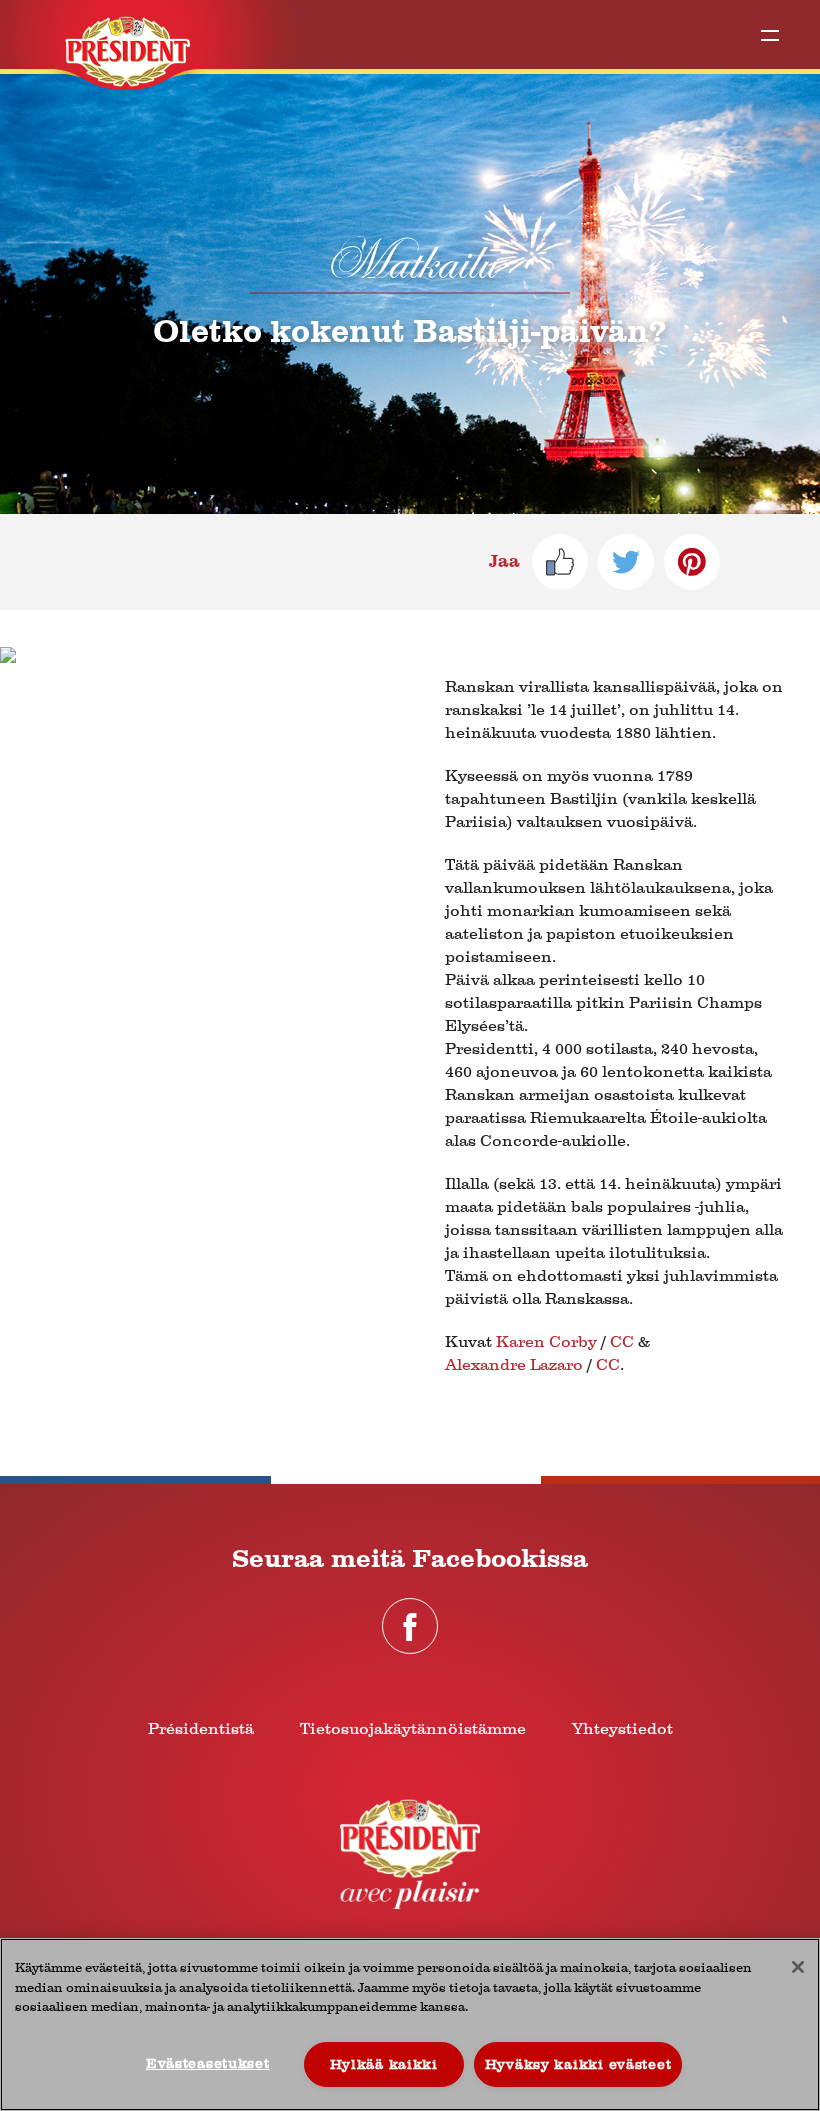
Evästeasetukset (208, 2063)
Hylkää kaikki (384, 2064)
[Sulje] (798, 1967)
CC (622, 1341)
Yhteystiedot (622, 1728)
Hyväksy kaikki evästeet (578, 2064)
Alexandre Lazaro (514, 1364)
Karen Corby (546, 1341)
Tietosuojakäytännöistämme (413, 1728)
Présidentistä (201, 1728)
